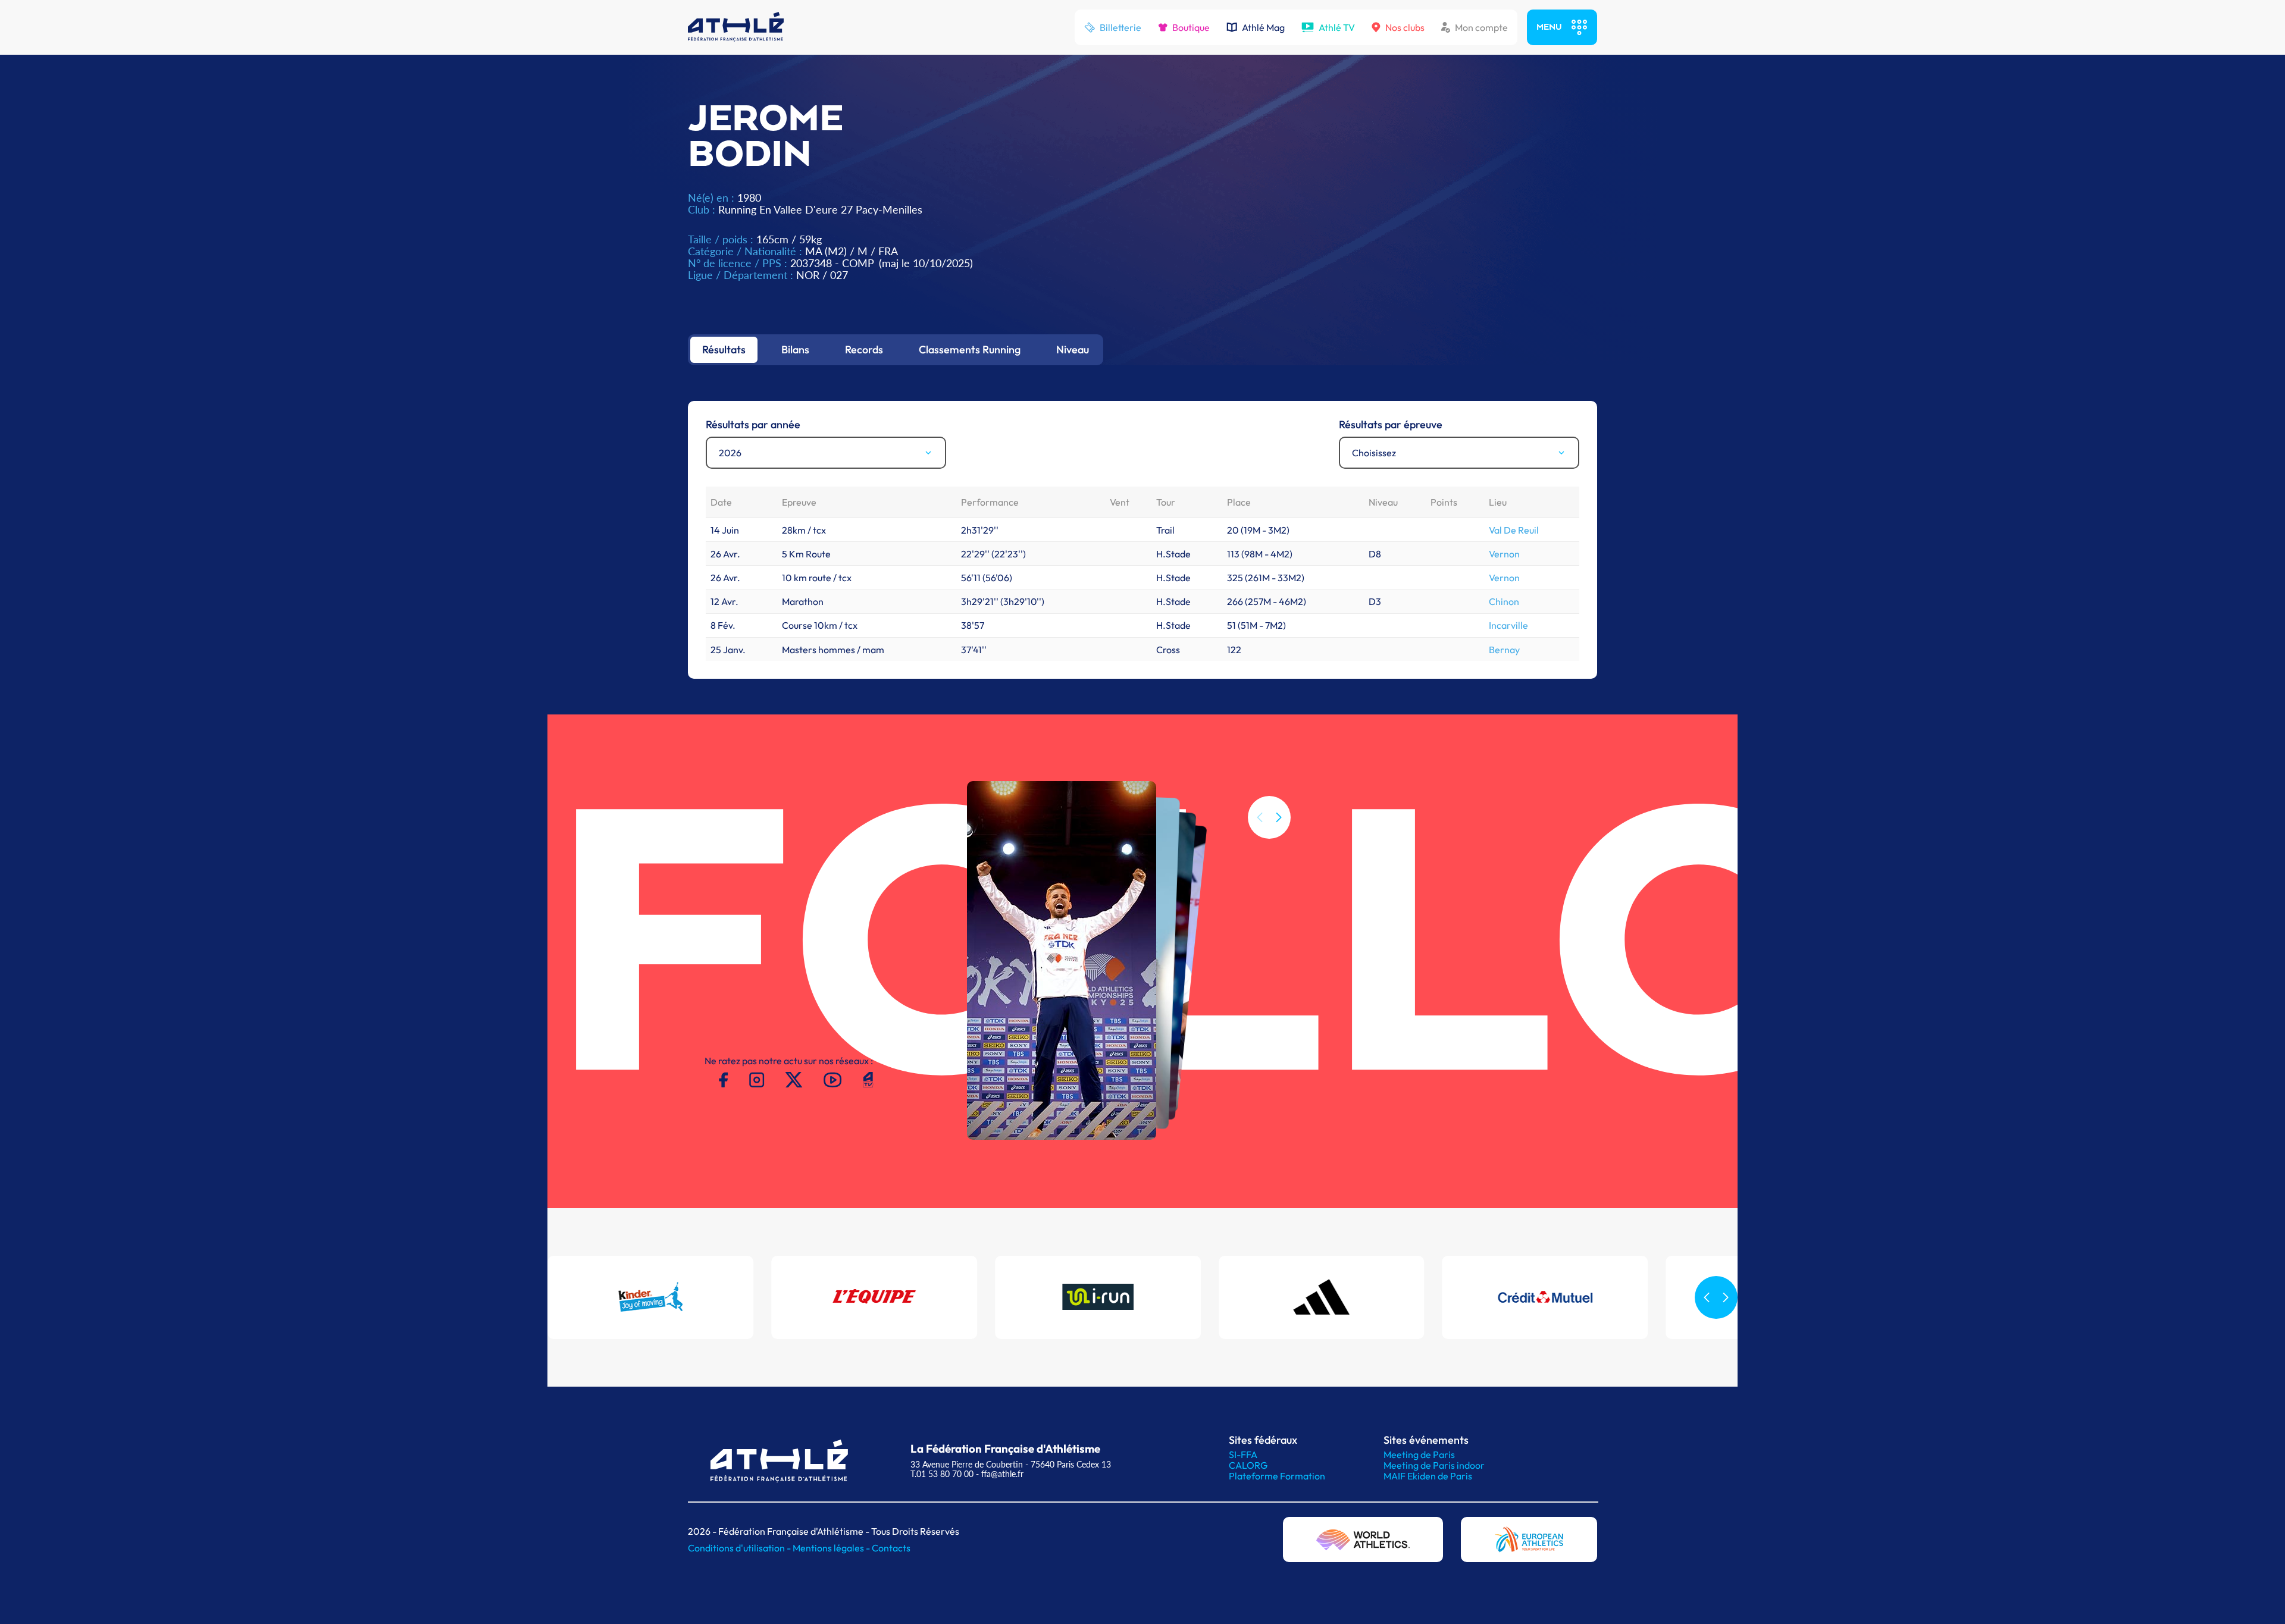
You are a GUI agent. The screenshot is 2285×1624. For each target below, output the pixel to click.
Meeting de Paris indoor (1434, 1465)
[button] (1279, 817)
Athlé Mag (1263, 27)
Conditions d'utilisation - (740, 1548)
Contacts (891, 1548)
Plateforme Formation (1277, 1476)
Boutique (1191, 27)
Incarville (1508, 625)
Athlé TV (1337, 27)
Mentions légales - (832, 1548)
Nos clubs (1405, 27)
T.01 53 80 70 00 (942, 1474)
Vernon (1504, 554)
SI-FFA (1243, 1454)
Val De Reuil (1514, 530)
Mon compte (1481, 27)
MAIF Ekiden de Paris (1428, 1476)
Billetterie (1120, 27)
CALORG (1248, 1465)
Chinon (1504, 601)
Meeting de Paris (1419, 1454)
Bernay (1504, 650)
